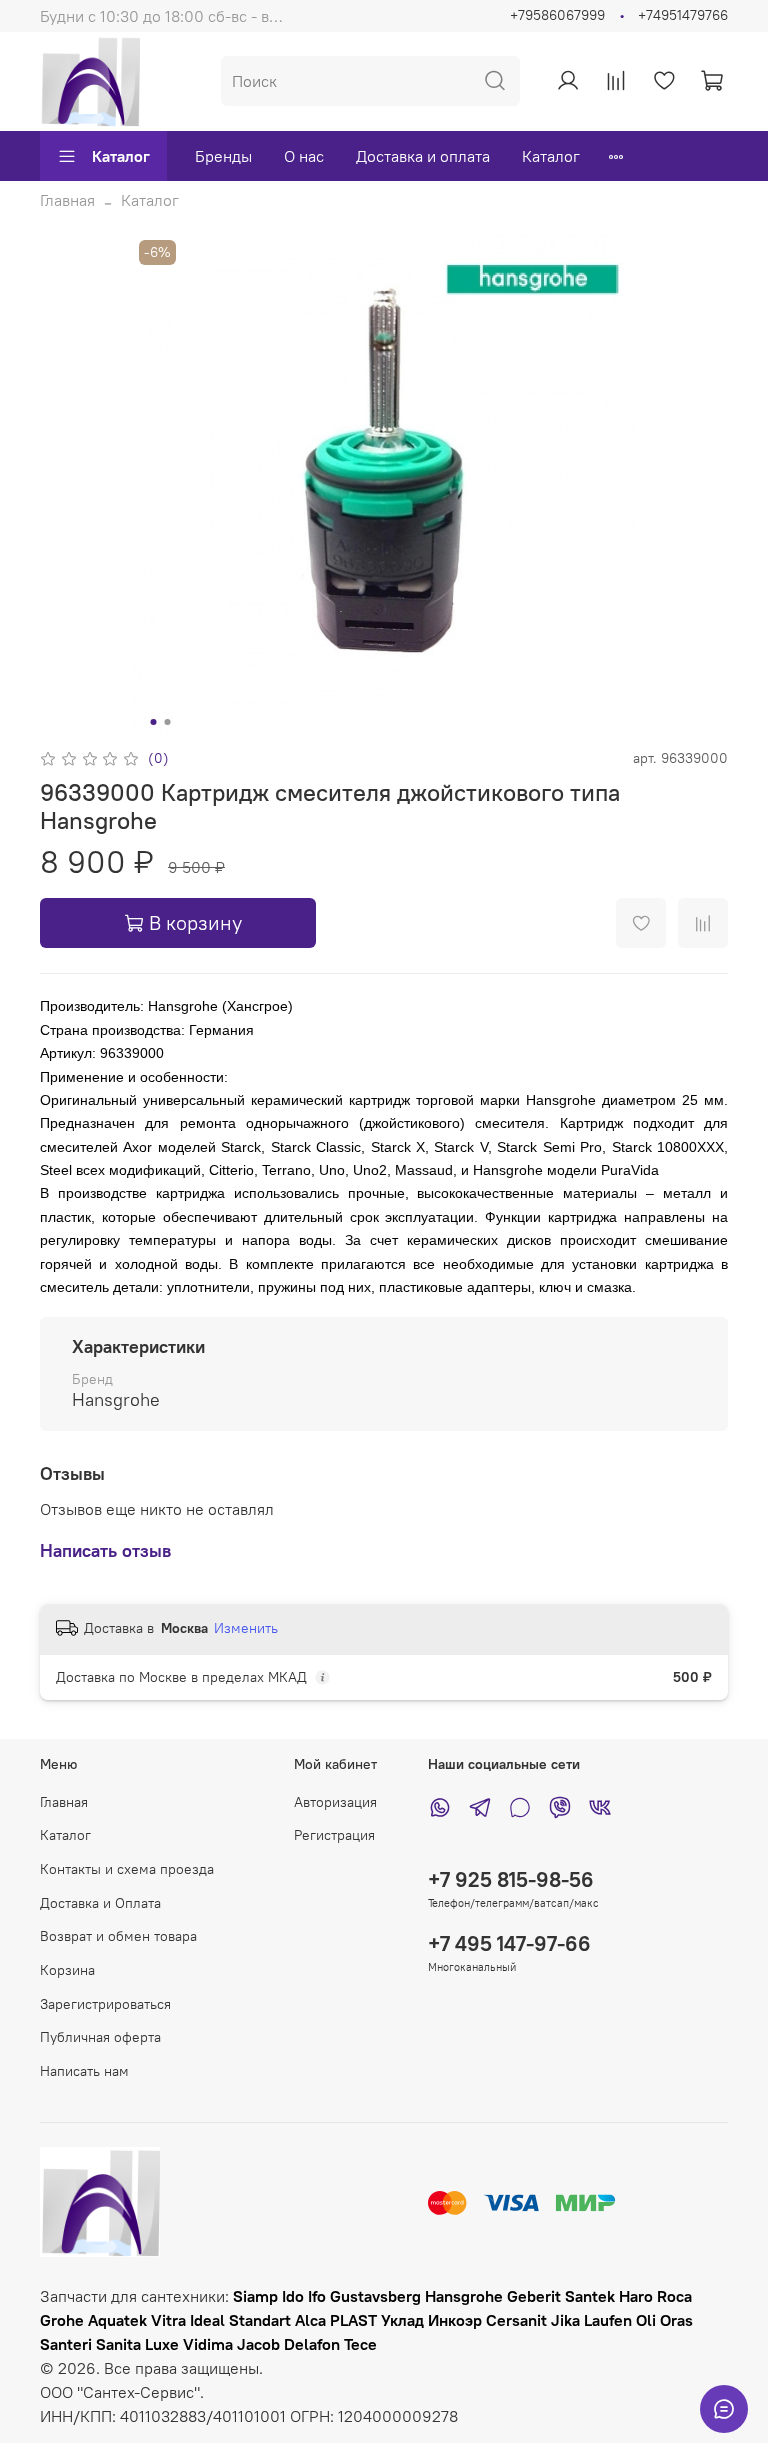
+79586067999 (557, 15)
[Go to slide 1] (154, 722)
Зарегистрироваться (105, 2004)
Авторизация (335, 1802)
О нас (304, 156)
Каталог (121, 156)
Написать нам (84, 2071)
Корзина (67, 1970)
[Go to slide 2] (168, 722)
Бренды (223, 156)
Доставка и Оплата (100, 1903)
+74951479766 (683, 15)
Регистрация (334, 1835)
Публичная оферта (100, 2037)
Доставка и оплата (423, 156)
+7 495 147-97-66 (509, 1943)
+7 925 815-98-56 (511, 1879)
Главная (67, 200)
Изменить (246, 1628)
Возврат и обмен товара (118, 1936)
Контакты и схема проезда (127, 1869)
